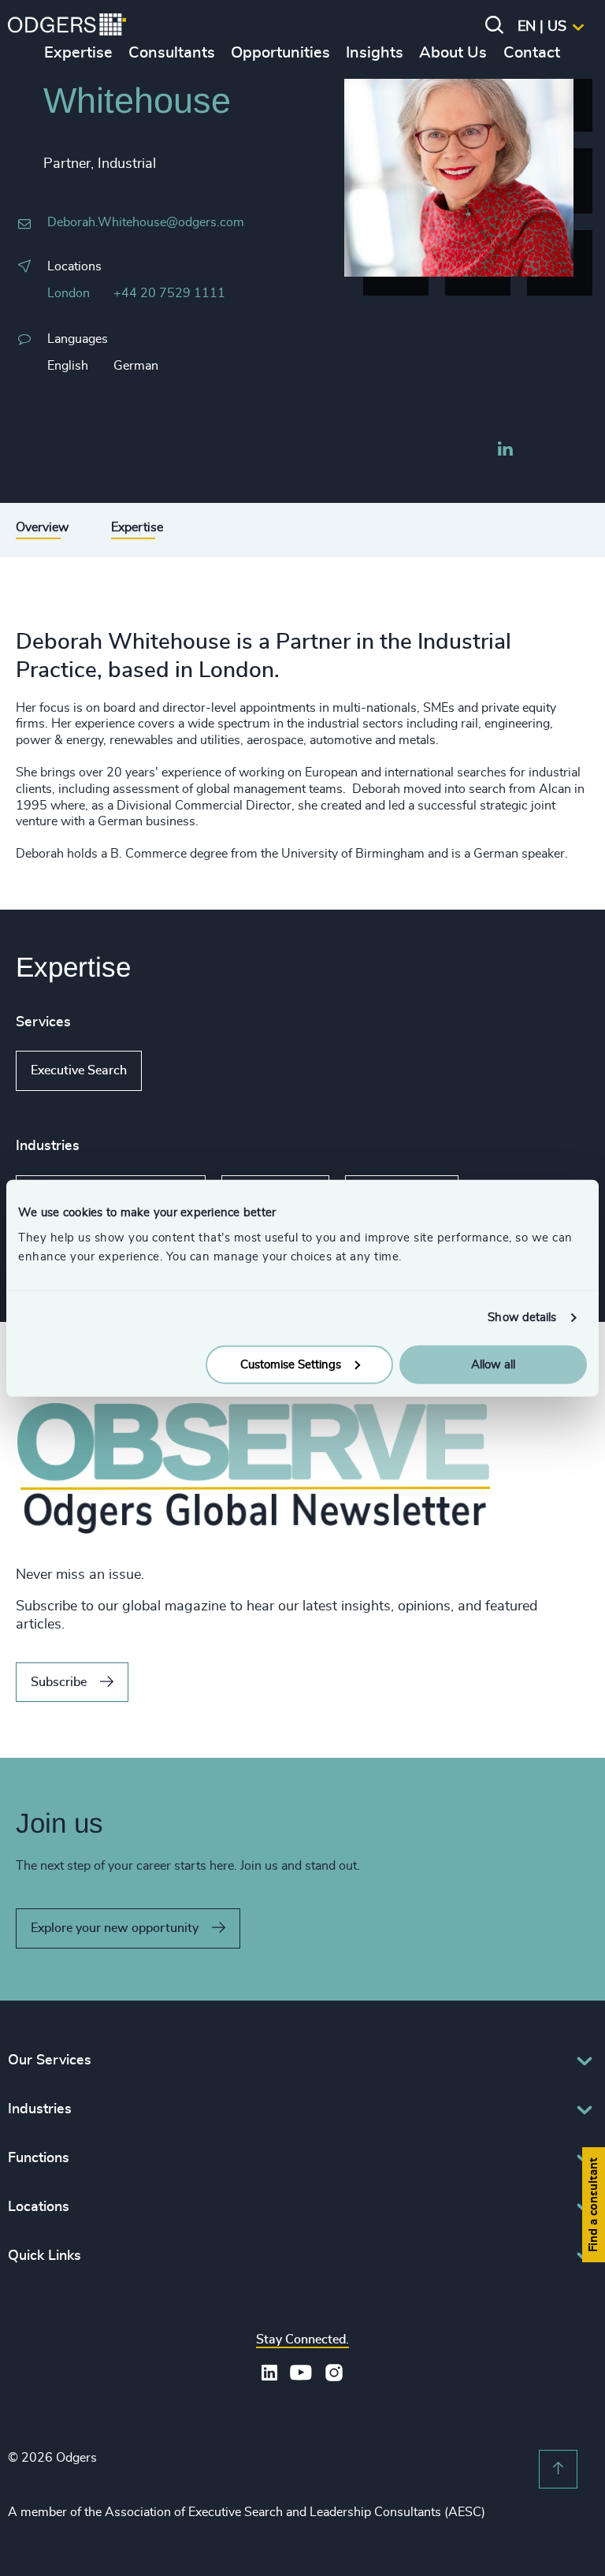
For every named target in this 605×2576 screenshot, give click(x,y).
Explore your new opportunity (115, 1928)
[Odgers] (67, 27)
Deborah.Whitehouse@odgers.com (146, 222)
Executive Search (79, 1070)
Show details (522, 1318)
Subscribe (59, 1682)
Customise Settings (291, 1364)
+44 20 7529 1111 (169, 293)
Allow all (493, 1364)
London (69, 293)
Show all (187, 1071)
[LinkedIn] (505, 451)
